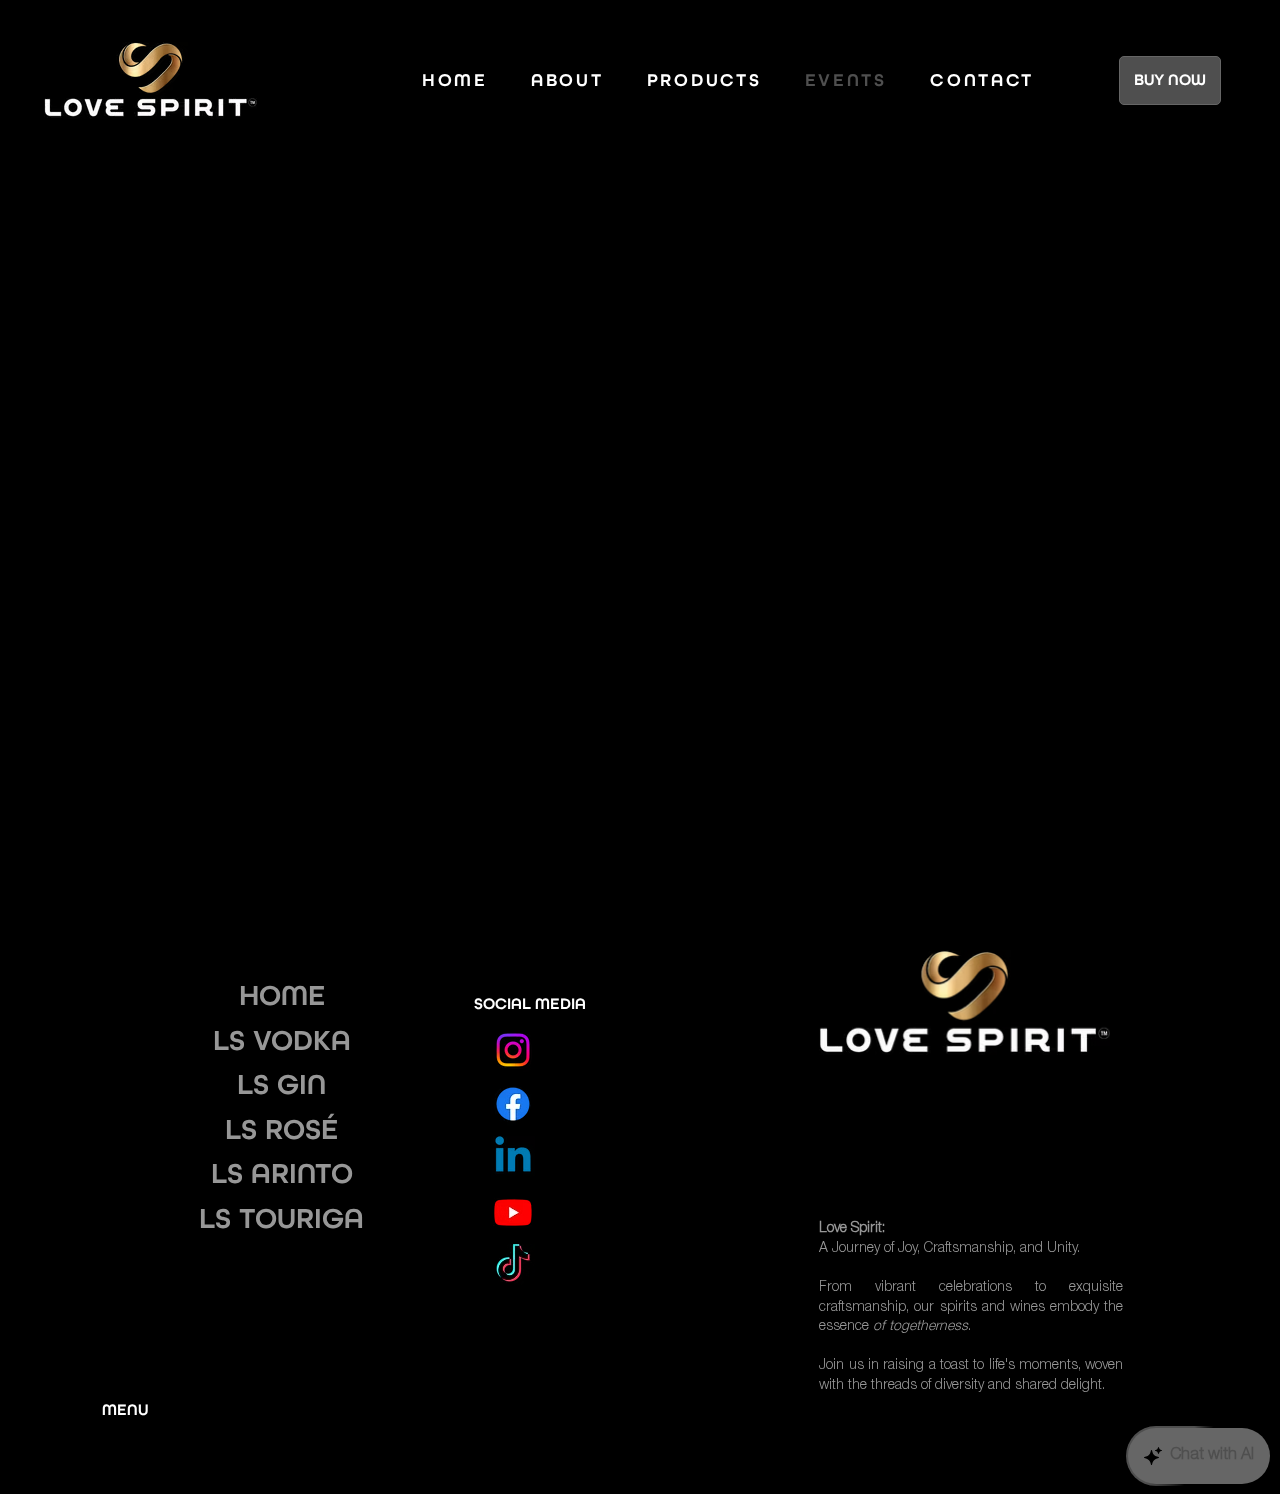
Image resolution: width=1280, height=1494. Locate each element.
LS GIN (281, 1084)
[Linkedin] (513, 1158)
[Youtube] (513, 1212)
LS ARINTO (282, 1173)
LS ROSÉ (281, 1129)
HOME (282, 995)
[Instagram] (513, 1050)
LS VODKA (282, 1040)
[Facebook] (513, 1104)
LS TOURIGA (281, 1218)
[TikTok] (513, 1266)
